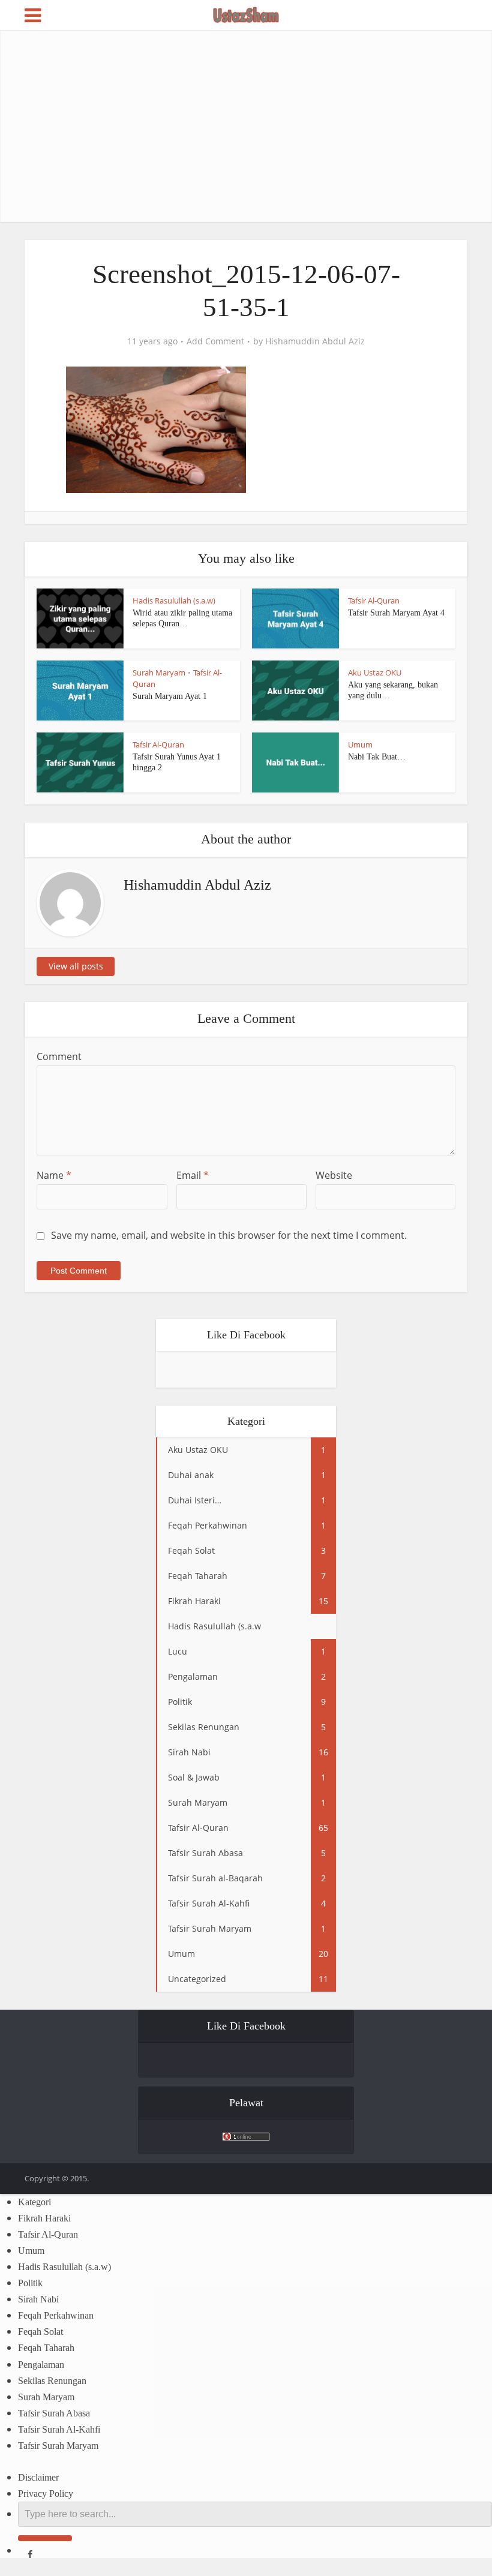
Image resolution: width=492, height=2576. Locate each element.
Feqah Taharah (46, 2348)
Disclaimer (38, 2477)
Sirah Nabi (38, 2299)
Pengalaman (41, 2365)
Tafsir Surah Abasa (54, 2413)
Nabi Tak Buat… (377, 757)
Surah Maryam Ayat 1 (170, 696)
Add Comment (215, 341)
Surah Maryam (159, 672)
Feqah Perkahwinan (56, 2315)
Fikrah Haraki (44, 2218)
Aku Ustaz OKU (375, 672)
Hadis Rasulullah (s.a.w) (174, 601)
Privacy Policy (46, 2494)
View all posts (76, 966)
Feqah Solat (40, 2332)
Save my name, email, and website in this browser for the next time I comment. (229, 1235)
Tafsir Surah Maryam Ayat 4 (396, 613)
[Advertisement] (246, 126)
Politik (30, 2283)
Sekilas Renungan (52, 2381)
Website (334, 1175)
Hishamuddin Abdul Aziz (315, 341)
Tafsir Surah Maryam (58, 2446)
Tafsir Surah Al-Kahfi (59, 2429)
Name (54, 1175)
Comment (59, 1056)
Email (193, 1175)
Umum (360, 744)
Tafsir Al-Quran (374, 601)
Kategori (34, 2202)
